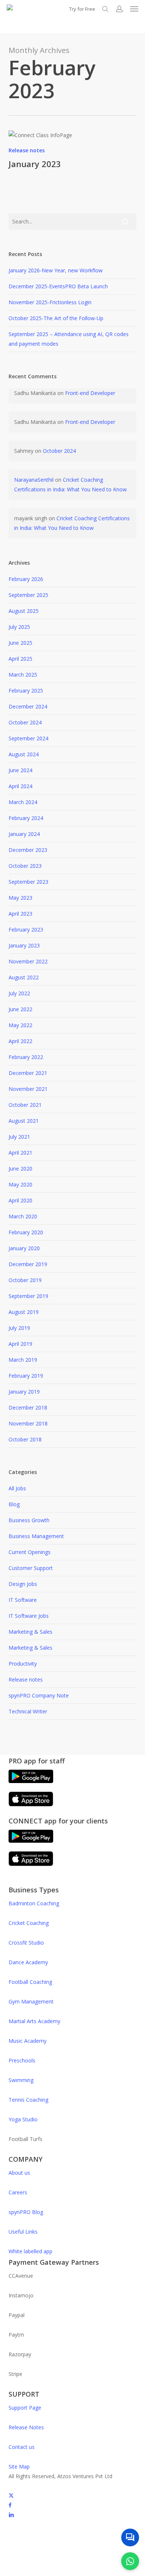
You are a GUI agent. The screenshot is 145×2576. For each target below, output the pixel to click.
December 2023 (28, 850)
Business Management (36, 1536)
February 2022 (26, 1057)
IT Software (23, 1600)
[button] (134, 9)
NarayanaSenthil (34, 480)
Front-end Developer (90, 393)
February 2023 (26, 930)
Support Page (25, 2408)
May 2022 (20, 1025)
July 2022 (19, 993)
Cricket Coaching (29, 1923)
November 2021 (28, 1089)
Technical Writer (28, 1711)
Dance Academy (28, 1962)
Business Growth (29, 1520)
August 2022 (24, 977)
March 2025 (23, 675)
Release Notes (26, 2427)
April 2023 (20, 914)
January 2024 (24, 834)
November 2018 (28, 1423)
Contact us (22, 2447)
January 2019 (24, 1392)
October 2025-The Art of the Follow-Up (56, 318)
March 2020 (23, 1216)
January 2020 (24, 1248)
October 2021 (25, 1105)
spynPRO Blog (26, 2212)
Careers (18, 2192)
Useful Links (23, 2232)
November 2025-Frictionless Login (50, 302)
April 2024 (20, 786)
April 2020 (20, 1200)
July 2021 (19, 1137)
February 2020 (26, 1232)
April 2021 (20, 1153)
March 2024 (23, 802)
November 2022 (28, 961)
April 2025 (20, 659)
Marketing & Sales (30, 1632)
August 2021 (24, 1121)
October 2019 (25, 1280)
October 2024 (59, 451)
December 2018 (28, 1407)
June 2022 (20, 1009)
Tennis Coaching (28, 2100)
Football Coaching (30, 1982)
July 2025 (19, 627)
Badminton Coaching (34, 1903)
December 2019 (28, 1264)
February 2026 (26, 579)
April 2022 (20, 1041)
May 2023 (20, 898)
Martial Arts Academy (34, 2021)
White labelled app (30, 2251)
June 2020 (20, 1169)
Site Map (19, 2467)
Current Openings (30, 1552)
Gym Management (31, 2001)
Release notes (27, 150)
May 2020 (20, 1184)
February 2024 (26, 818)
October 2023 (25, 866)
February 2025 (26, 691)
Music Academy (28, 2041)
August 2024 (24, 754)
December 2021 (28, 1073)
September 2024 (28, 738)
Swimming (21, 2080)
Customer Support (31, 1568)
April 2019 (20, 1344)
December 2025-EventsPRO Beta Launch (58, 286)
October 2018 (25, 1439)
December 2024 (28, 706)
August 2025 (24, 611)
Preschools (22, 2060)
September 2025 (28, 595)
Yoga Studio (23, 2119)
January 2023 (35, 164)
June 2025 (20, 643)
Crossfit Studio (26, 1943)
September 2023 (28, 882)
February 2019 (26, 1376)
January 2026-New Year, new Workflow (56, 270)
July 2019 (19, 1328)
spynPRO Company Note (39, 1695)
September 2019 (28, 1296)
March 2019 (23, 1360)
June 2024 (20, 770)
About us (19, 2173)
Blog (14, 1504)
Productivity (23, 1664)
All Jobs (17, 1488)
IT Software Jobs (29, 1616)
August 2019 (24, 1312)
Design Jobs (23, 1584)
